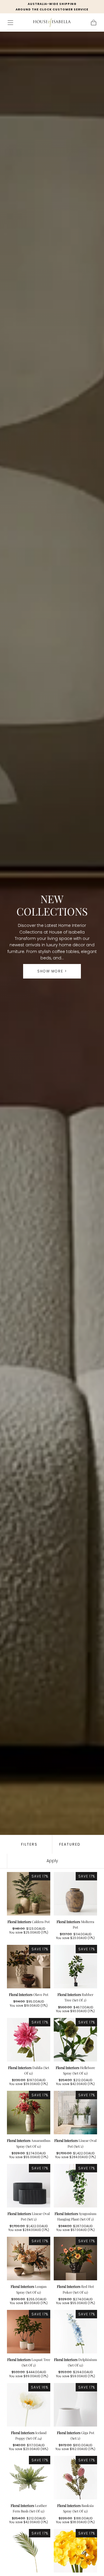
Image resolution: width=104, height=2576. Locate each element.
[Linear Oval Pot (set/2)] (75, 2113)
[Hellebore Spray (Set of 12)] (75, 2040)
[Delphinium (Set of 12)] (75, 2332)
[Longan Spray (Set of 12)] (29, 2259)
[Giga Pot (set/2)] (75, 2405)
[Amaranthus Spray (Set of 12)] (29, 2113)
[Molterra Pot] (75, 1894)
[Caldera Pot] (29, 1894)
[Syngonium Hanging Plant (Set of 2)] (75, 2186)
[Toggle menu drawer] (10, 23)
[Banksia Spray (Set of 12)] (75, 2478)
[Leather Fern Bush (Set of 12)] (29, 2478)
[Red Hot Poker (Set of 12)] (75, 2259)
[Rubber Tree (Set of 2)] (75, 1967)
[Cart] (94, 23)
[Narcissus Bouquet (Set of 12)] (75, 2551)
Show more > (52, 971)
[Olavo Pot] (29, 1967)
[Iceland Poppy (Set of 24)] (29, 2405)
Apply (52, 1861)
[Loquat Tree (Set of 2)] (29, 2332)
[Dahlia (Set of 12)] (29, 2040)
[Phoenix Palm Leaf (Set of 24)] (29, 2551)
